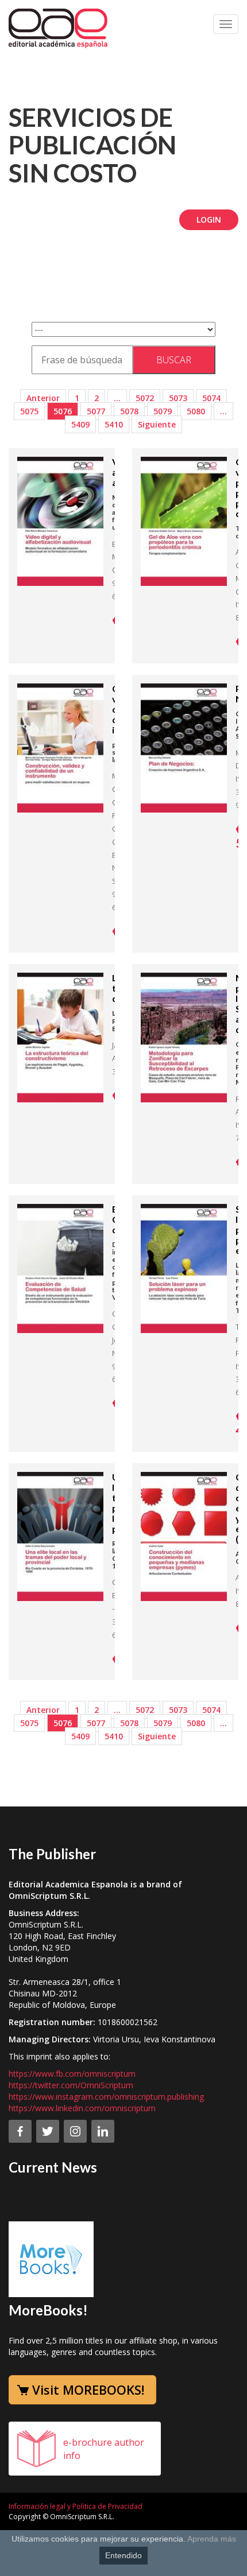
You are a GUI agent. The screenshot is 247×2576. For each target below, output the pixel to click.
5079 (163, 411)
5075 (29, 411)
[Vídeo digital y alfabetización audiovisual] (60, 520)
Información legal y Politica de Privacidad (76, 2506)
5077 (96, 411)
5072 (145, 398)
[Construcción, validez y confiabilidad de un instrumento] (60, 747)
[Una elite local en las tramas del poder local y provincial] (60, 1536)
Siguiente (157, 424)
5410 (114, 424)
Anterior (43, 398)
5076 (63, 411)
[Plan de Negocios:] (184, 747)
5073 (178, 398)
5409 (80, 424)
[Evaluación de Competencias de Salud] (60, 1268)
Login (209, 219)
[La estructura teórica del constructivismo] (60, 1037)
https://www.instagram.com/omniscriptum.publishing (106, 2097)
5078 (129, 411)
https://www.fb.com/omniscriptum (72, 2074)
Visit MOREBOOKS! (88, 2389)
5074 (211, 398)
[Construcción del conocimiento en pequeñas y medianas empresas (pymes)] (184, 1536)
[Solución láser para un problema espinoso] (184, 1268)
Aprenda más (212, 2539)
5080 (196, 411)
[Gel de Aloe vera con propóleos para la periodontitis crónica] (184, 520)
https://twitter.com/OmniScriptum (71, 2085)
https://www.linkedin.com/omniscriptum (82, 2108)
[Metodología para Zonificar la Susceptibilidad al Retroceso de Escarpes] (184, 1037)
